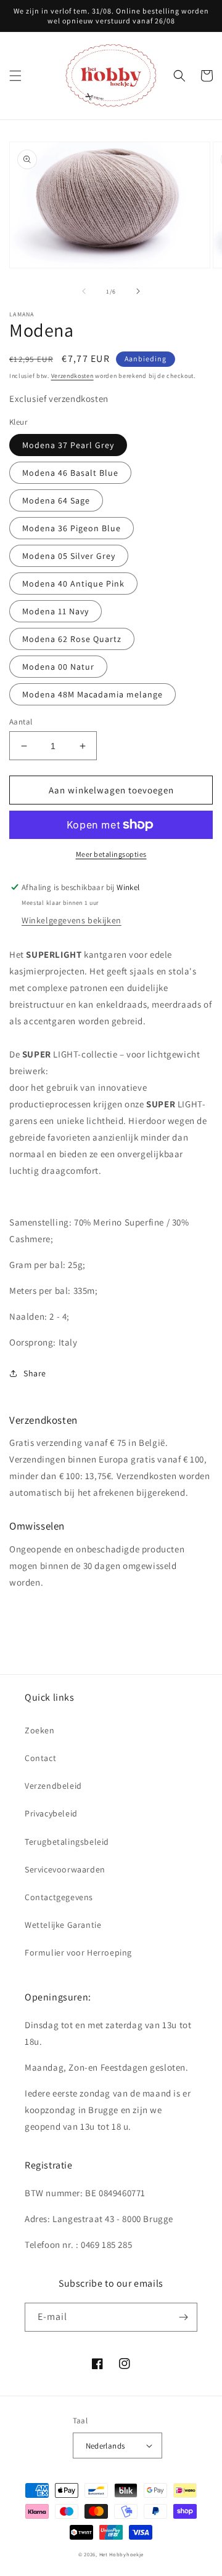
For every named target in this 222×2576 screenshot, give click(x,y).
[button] (15, 76)
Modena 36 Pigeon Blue (72, 528)
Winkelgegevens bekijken (72, 920)
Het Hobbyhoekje (122, 2554)
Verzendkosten (72, 376)
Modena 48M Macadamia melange (92, 694)
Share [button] (35, 1373)
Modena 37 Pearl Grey (68, 445)
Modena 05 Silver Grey (69, 556)
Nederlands (105, 2446)
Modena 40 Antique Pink (73, 584)
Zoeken (40, 1730)
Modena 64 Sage (56, 500)
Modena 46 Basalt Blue (70, 473)
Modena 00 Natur (58, 667)
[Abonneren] (183, 2317)
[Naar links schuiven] (84, 291)
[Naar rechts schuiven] (138, 291)
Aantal (21, 722)
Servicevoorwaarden (65, 1869)
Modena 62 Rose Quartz (72, 639)
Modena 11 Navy (55, 611)
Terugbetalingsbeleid (67, 1842)
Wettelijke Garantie (63, 1925)
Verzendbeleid (53, 1786)
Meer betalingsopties (111, 854)
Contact (40, 1758)
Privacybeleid (51, 1813)
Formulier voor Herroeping (78, 1952)
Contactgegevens (59, 1897)
